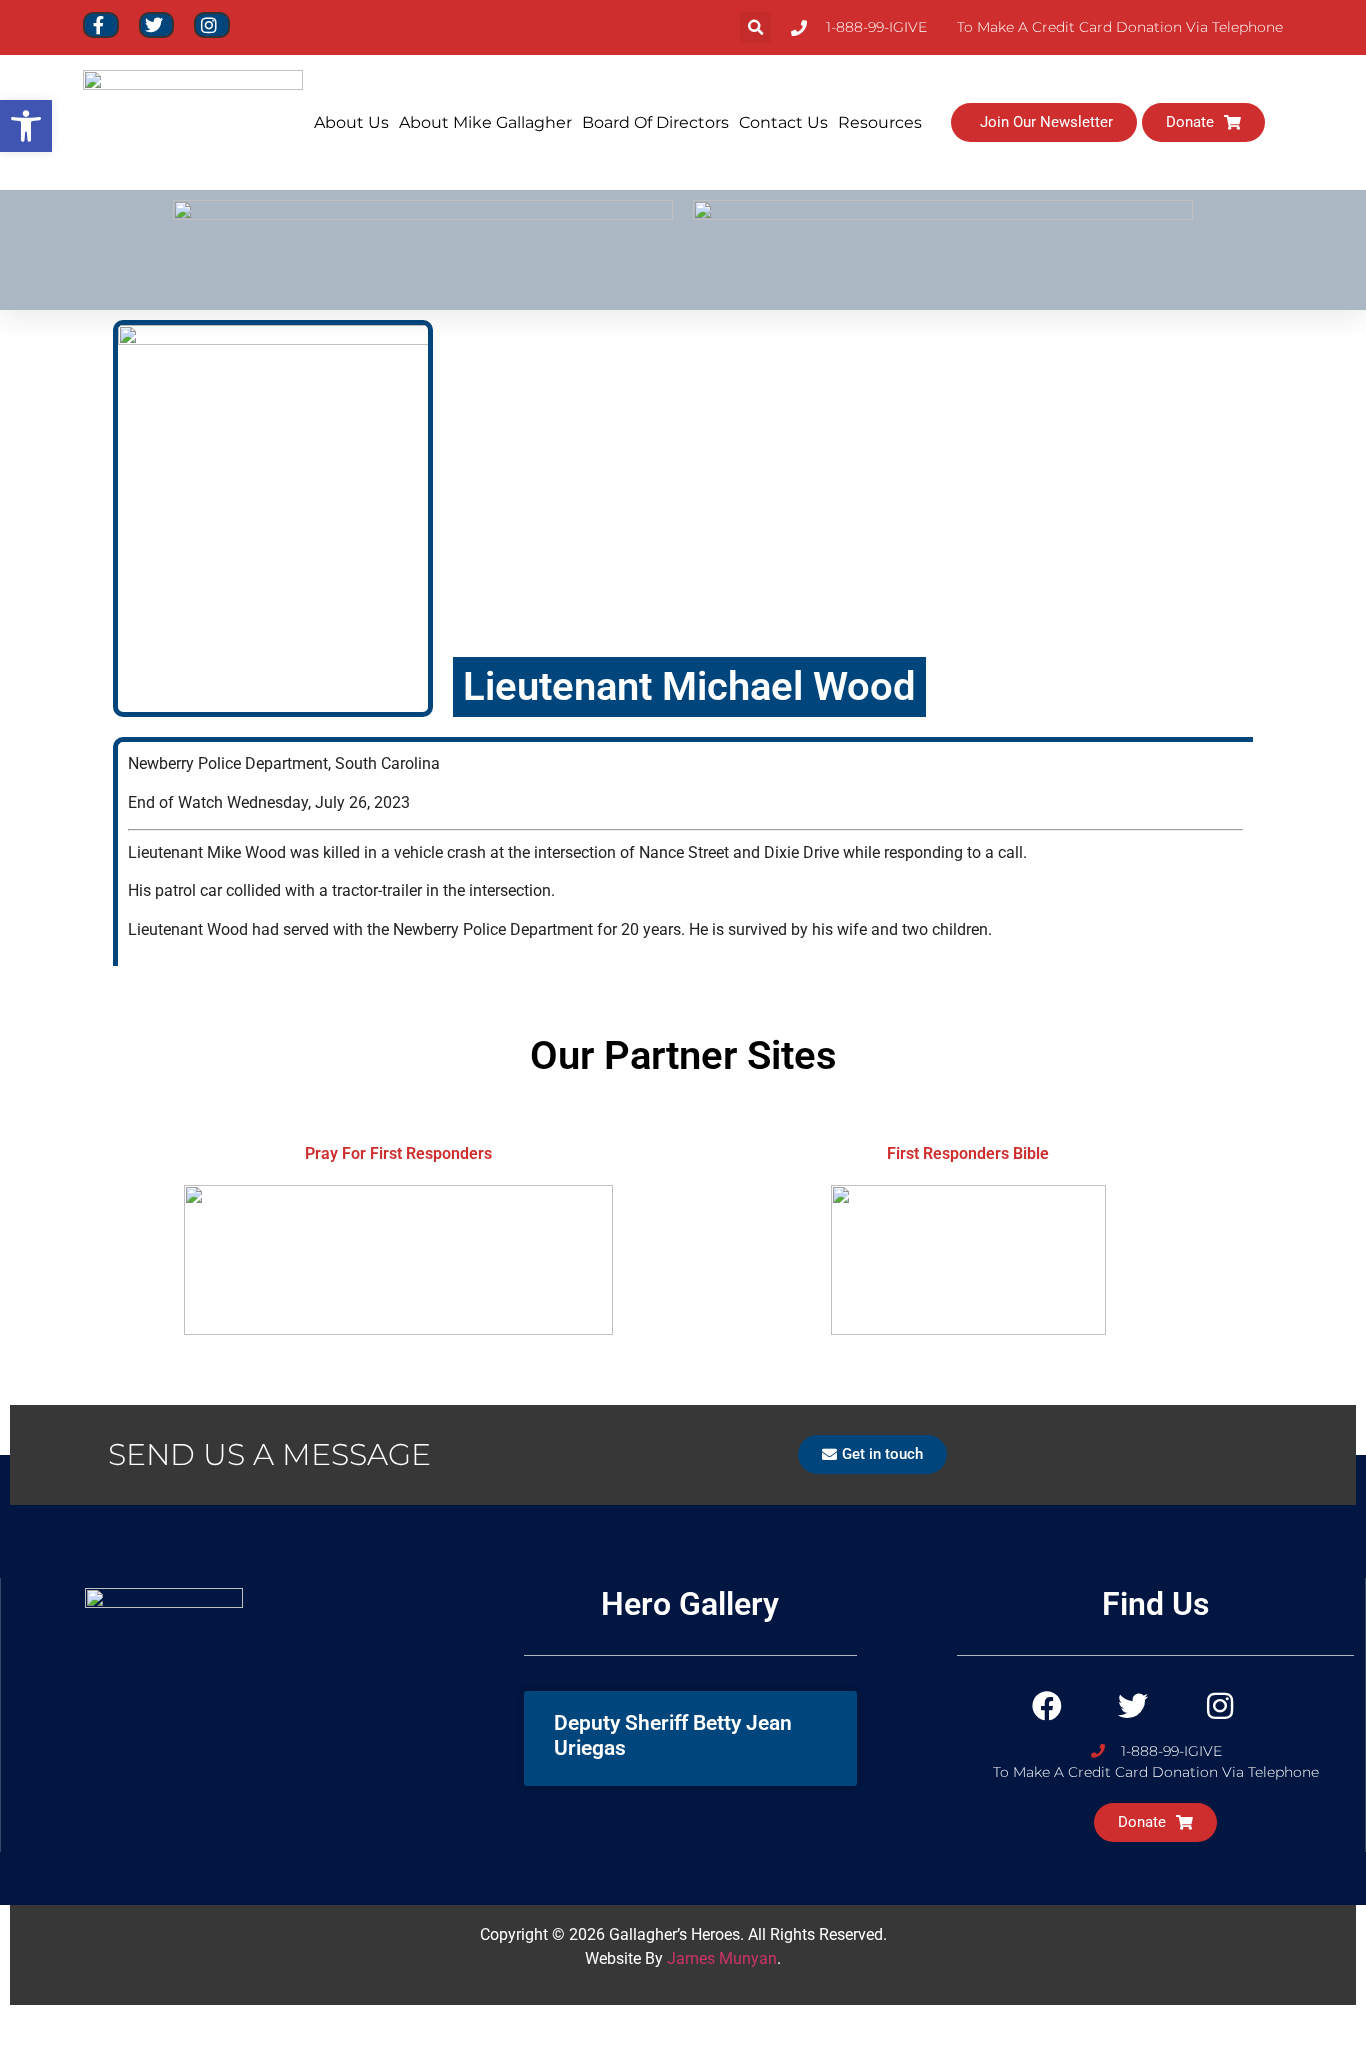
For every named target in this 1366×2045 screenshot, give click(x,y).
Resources (880, 122)
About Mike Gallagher (485, 122)
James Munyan (722, 1958)
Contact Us (783, 122)
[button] (755, 27)
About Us (351, 122)
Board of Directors (655, 122)
